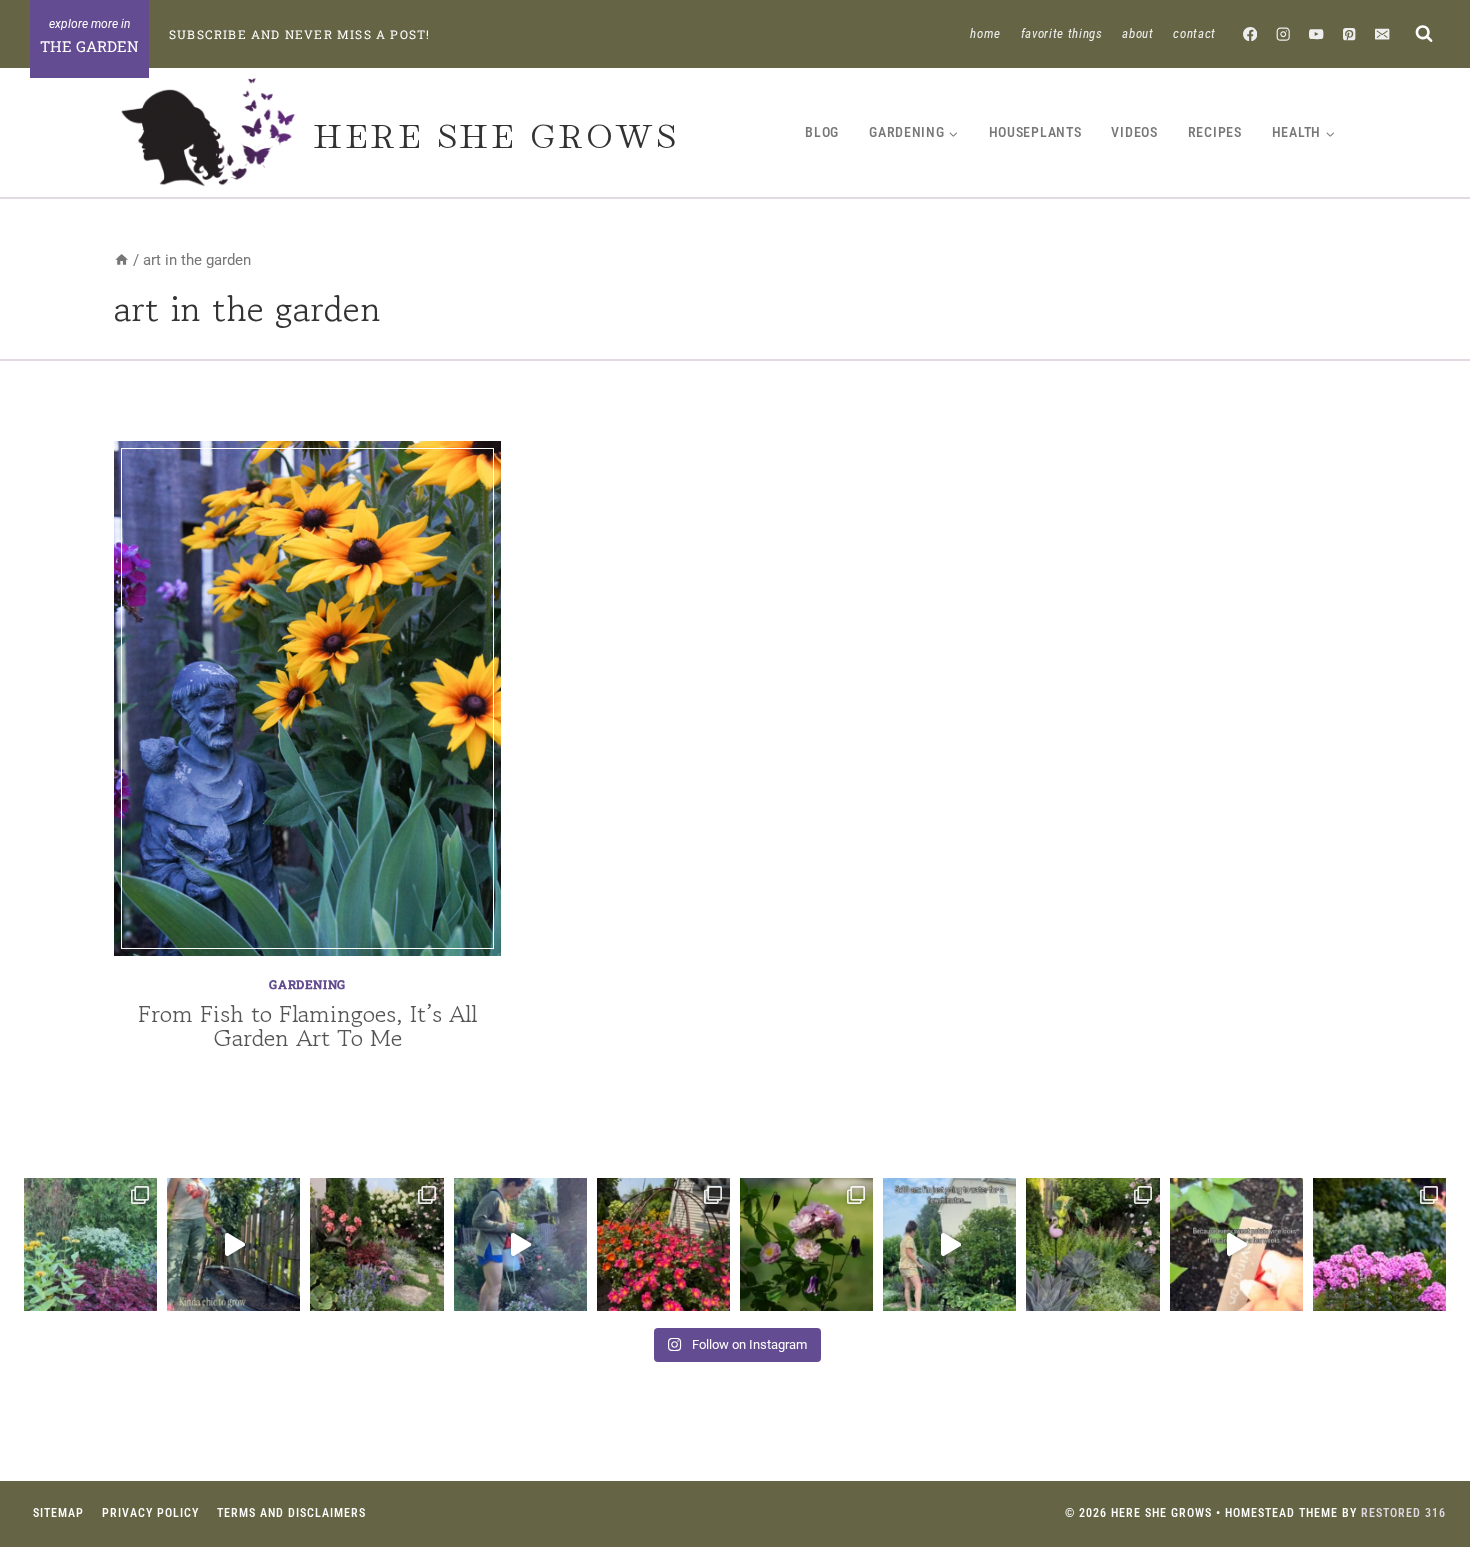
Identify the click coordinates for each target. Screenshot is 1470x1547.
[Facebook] (1250, 33)
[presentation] (307, 698)
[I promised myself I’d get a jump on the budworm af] (520, 1244)
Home (985, 33)
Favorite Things (1062, 33)
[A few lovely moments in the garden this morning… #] (806, 1244)
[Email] (1382, 33)
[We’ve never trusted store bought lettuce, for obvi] (233, 1244)
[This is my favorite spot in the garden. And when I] (376, 1244)
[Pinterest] (1349, 33)
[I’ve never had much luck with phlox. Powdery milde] (1379, 1244)
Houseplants (1035, 132)
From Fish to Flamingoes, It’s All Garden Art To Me (307, 1025)
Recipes (1215, 132)
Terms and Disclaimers (291, 1513)
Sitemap (58, 1513)
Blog (822, 132)
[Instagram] (1283, 33)
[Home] (121, 260)
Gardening (307, 984)
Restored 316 (1403, 1513)
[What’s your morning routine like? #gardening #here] (949, 1244)
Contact (1194, 33)
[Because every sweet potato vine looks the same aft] (1236, 1244)
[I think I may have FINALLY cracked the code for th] (663, 1244)
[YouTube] (1316, 33)
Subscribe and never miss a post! (299, 34)
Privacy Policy (150, 1513)
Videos (1134, 132)
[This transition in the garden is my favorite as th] (90, 1244)
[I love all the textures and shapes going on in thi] (1092, 1244)
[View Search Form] (1423, 33)
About (1137, 33)
